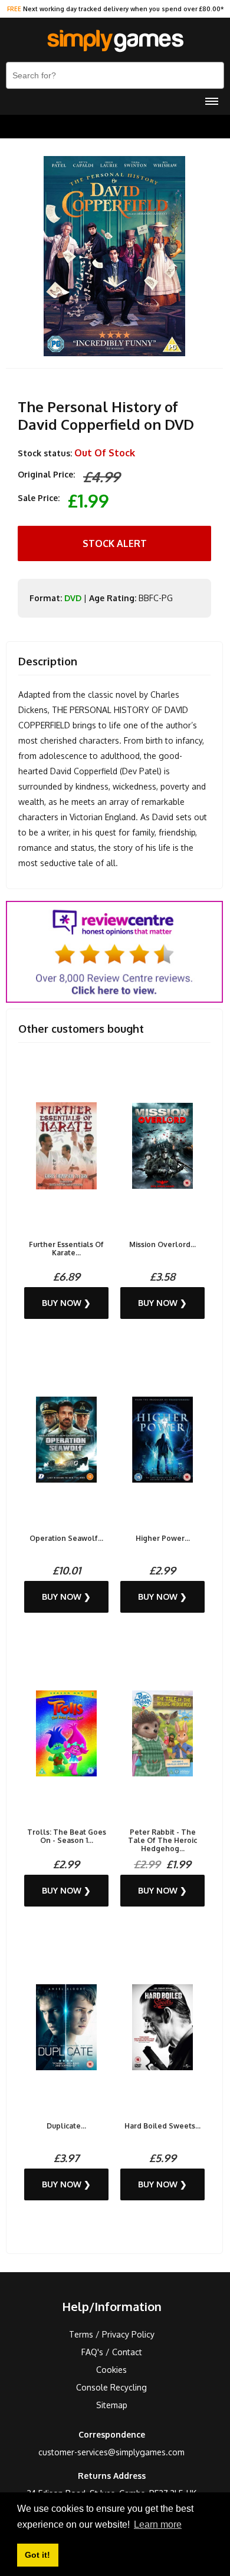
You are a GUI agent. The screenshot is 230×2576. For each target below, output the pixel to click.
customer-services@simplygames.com (111, 2452)
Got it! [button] (37, 2555)
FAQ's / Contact (112, 2352)
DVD (73, 598)
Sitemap (112, 2405)
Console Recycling (111, 2387)
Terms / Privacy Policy (112, 2334)
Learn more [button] (158, 2524)
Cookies (111, 2370)
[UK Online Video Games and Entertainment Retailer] (115, 41)
